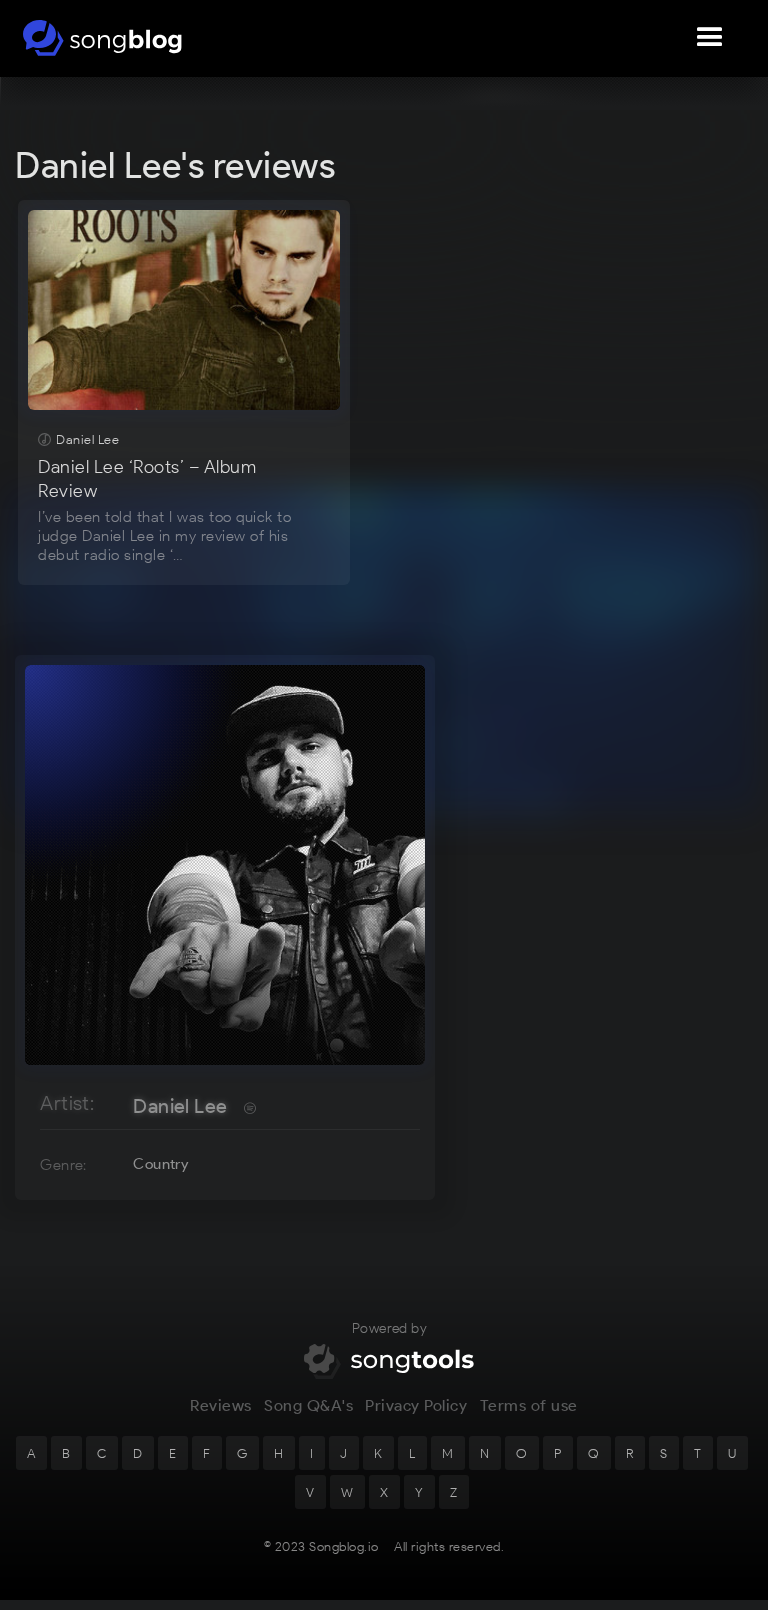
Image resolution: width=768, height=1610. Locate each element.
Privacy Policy (416, 1405)
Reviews (221, 1405)
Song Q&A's (308, 1405)
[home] (102, 38)
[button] (710, 38)
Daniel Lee (180, 1106)
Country (160, 1164)
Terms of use (529, 1405)
